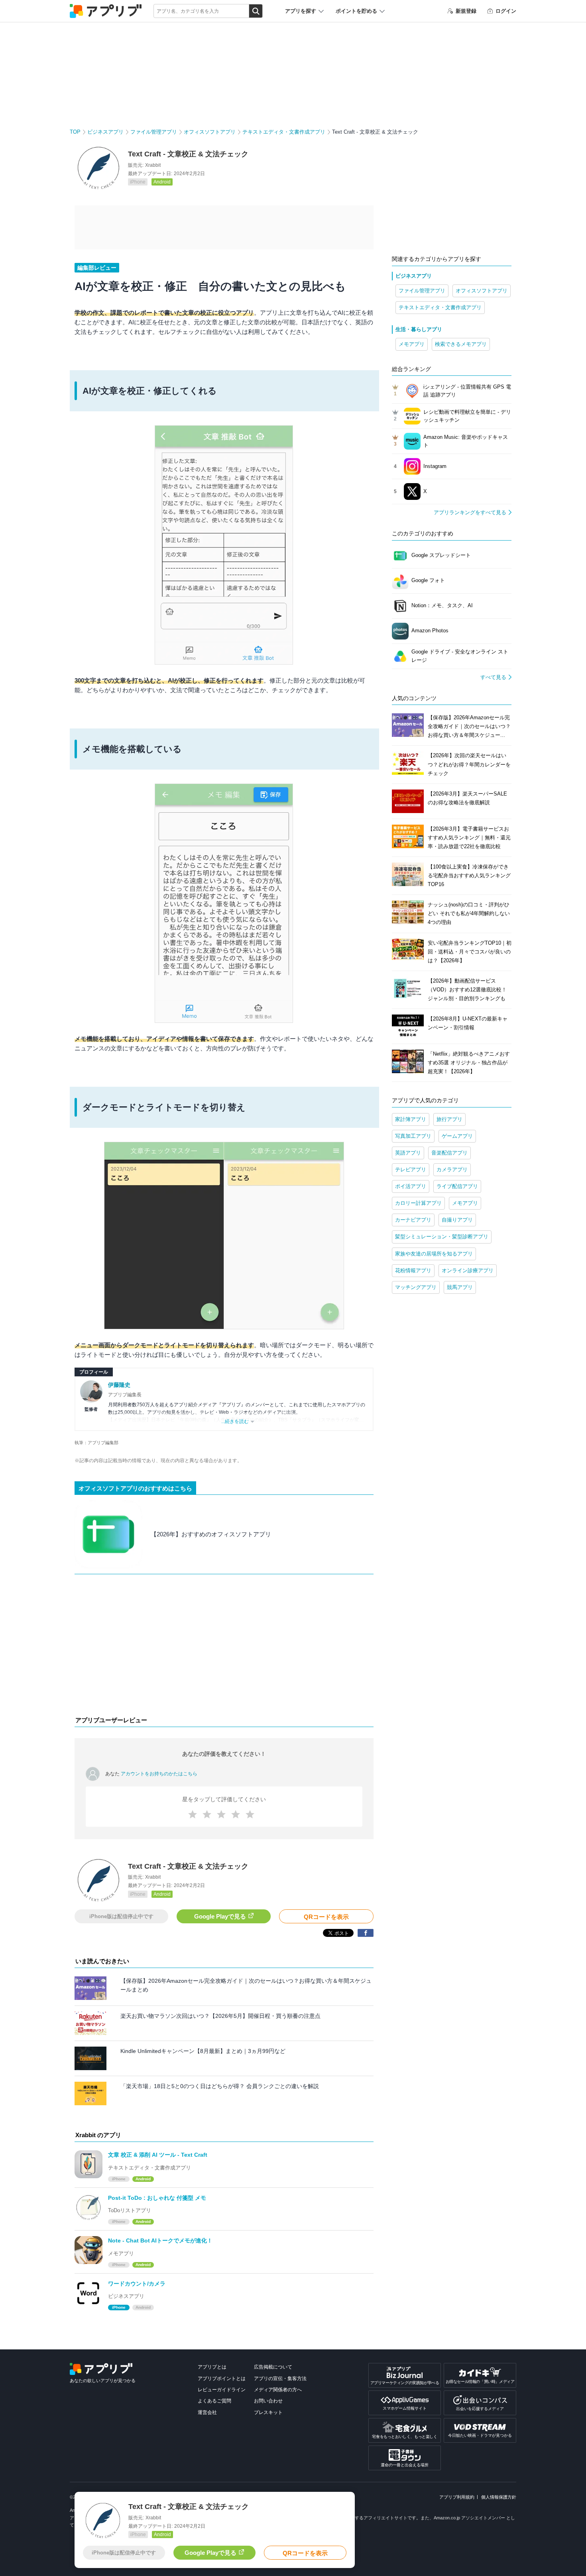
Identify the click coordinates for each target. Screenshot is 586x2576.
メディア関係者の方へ (278, 2390)
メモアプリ (412, 344)
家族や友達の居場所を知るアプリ (434, 1254)
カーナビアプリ (413, 1220)
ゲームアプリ (457, 1136)
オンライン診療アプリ (468, 1270)
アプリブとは (212, 2367)
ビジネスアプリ (105, 132)
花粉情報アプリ (413, 1270)
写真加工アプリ (413, 1136)
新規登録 (466, 11)
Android (162, 182)
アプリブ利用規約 (457, 2497)
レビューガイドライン (222, 2390)
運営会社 (207, 2412)
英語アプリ (408, 1153)
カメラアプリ (452, 1170)
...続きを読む (235, 1421)
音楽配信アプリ (449, 1153)
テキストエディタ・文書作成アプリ (284, 132)
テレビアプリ (411, 1170)
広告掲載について (273, 2367)
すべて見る (493, 677)
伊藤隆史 (119, 1385)
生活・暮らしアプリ (419, 329)
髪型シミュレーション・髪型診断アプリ (442, 1237)
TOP (75, 132)
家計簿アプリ (411, 1119)
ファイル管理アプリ (154, 132)
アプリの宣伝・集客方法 (280, 2379)
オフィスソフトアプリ (210, 132)
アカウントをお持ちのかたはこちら (159, 1774)
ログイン (506, 11)
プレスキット (268, 2412)
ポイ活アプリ (411, 1186)
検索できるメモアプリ (461, 344)
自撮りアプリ (457, 1220)
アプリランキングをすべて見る (470, 512)
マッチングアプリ (416, 1287)
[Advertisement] (224, 1647)
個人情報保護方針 (499, 2497)
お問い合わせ (268, 2401)
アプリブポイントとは (222, 2379)
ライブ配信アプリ (457, 1186)
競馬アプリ (460, 1287)
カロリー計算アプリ (418, 1203)
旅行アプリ (449, 1119)
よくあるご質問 (214, 2401)
